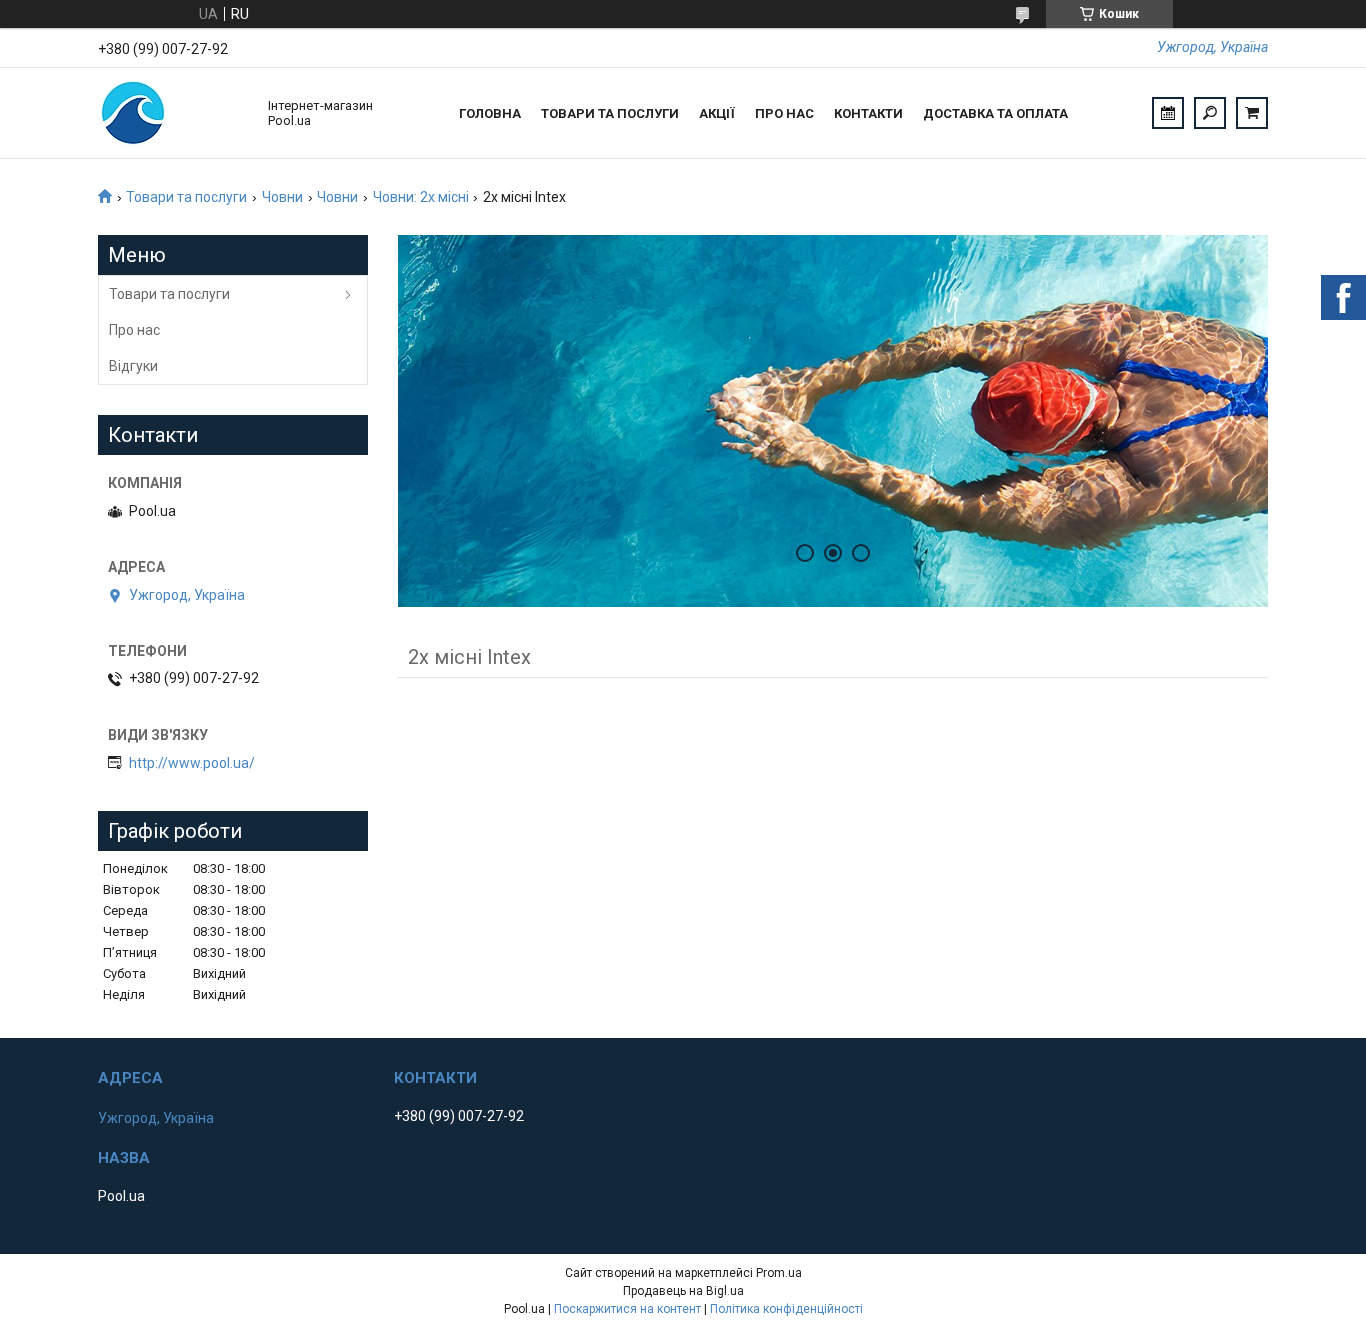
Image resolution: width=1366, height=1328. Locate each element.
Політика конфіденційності (786, 1309)
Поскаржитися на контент (627, 1309)
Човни (282, 197)
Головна (490, 113)
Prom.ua (779, 1273)
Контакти (868, 113)
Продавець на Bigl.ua (683, 1291)
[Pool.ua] (173, 113)
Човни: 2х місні (421, 197)
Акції (717, 113)
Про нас (784, 113)
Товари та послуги (610, 113)
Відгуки (133, 366)
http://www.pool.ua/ (192, 763)
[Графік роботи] (1168, 113)
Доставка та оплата (995, 113)
